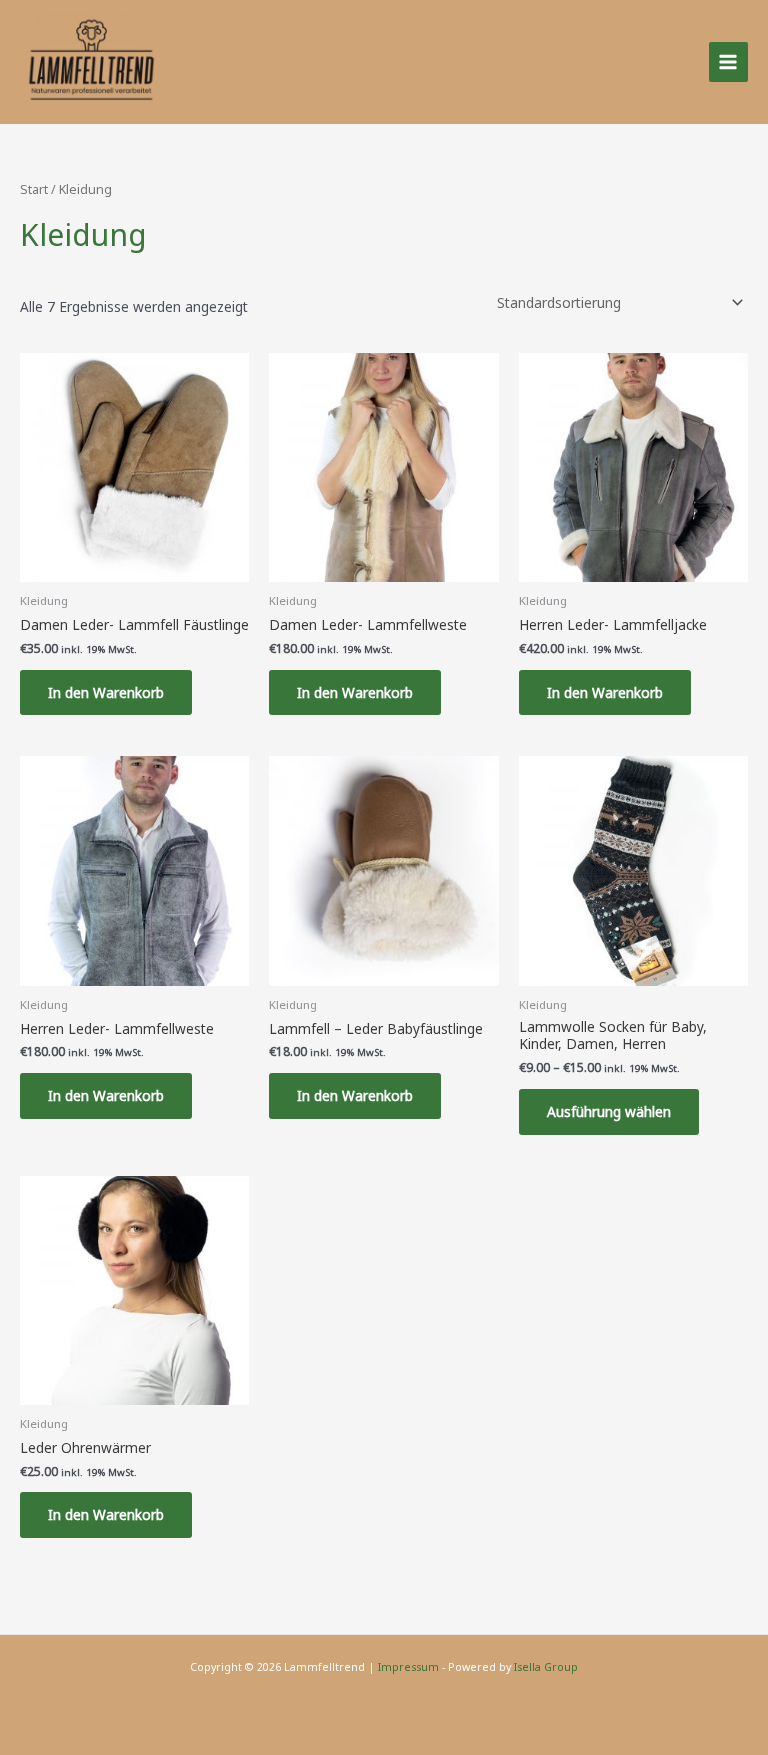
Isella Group (546, 1667)
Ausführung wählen (609, 1111)
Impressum (408, 1667)
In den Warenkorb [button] (106, 692)
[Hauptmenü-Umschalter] (728, 61)
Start (34, 189)
